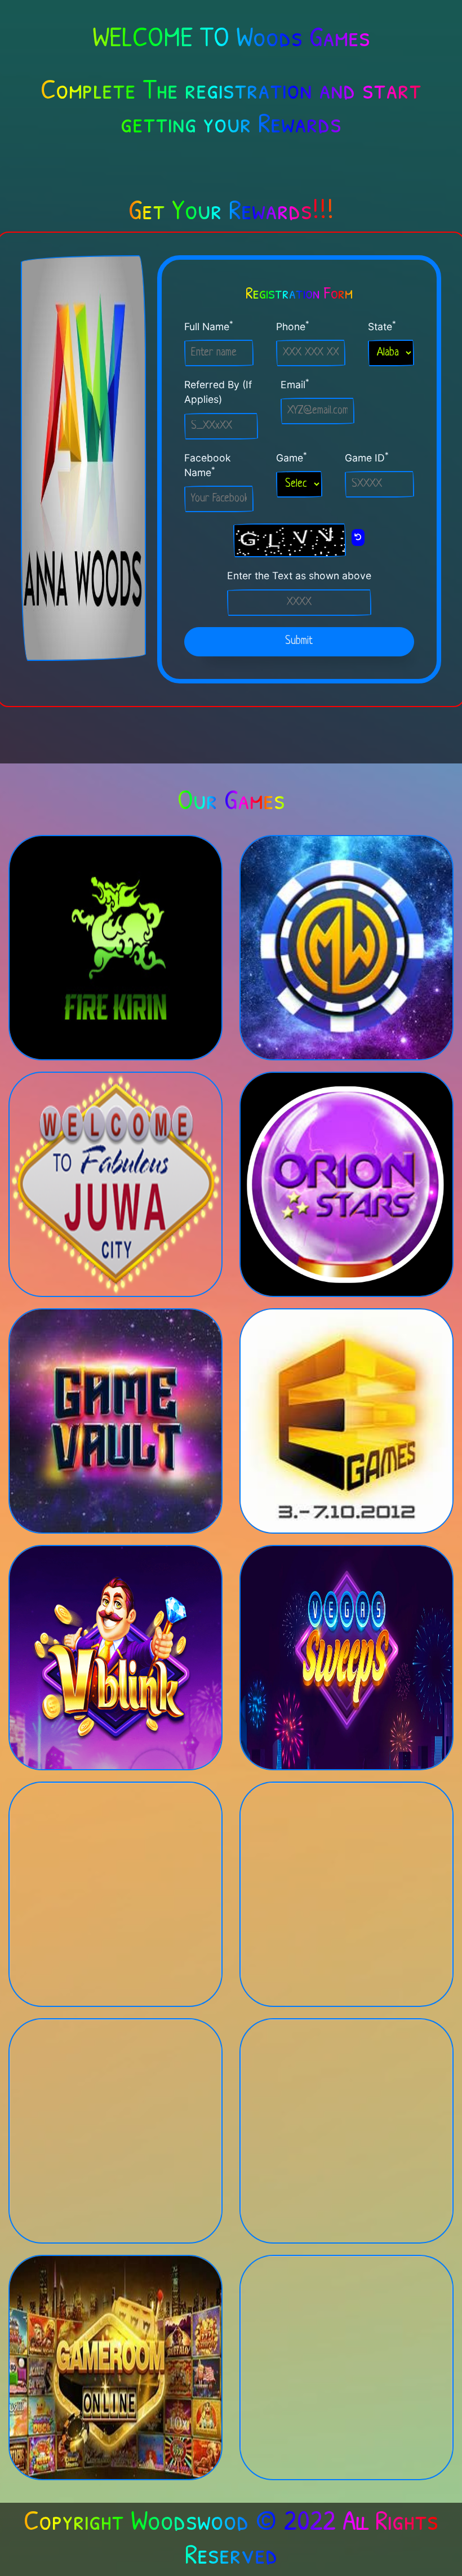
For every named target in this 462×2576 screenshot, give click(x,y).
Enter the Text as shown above (299, 576)
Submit (299, 641)
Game (292, 457)
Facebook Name (208, 465)
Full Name (209, 326)
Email (295, 384)
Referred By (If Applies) (218, 392)
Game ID (367, 457)
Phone (293, 326)
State (382, 326)
